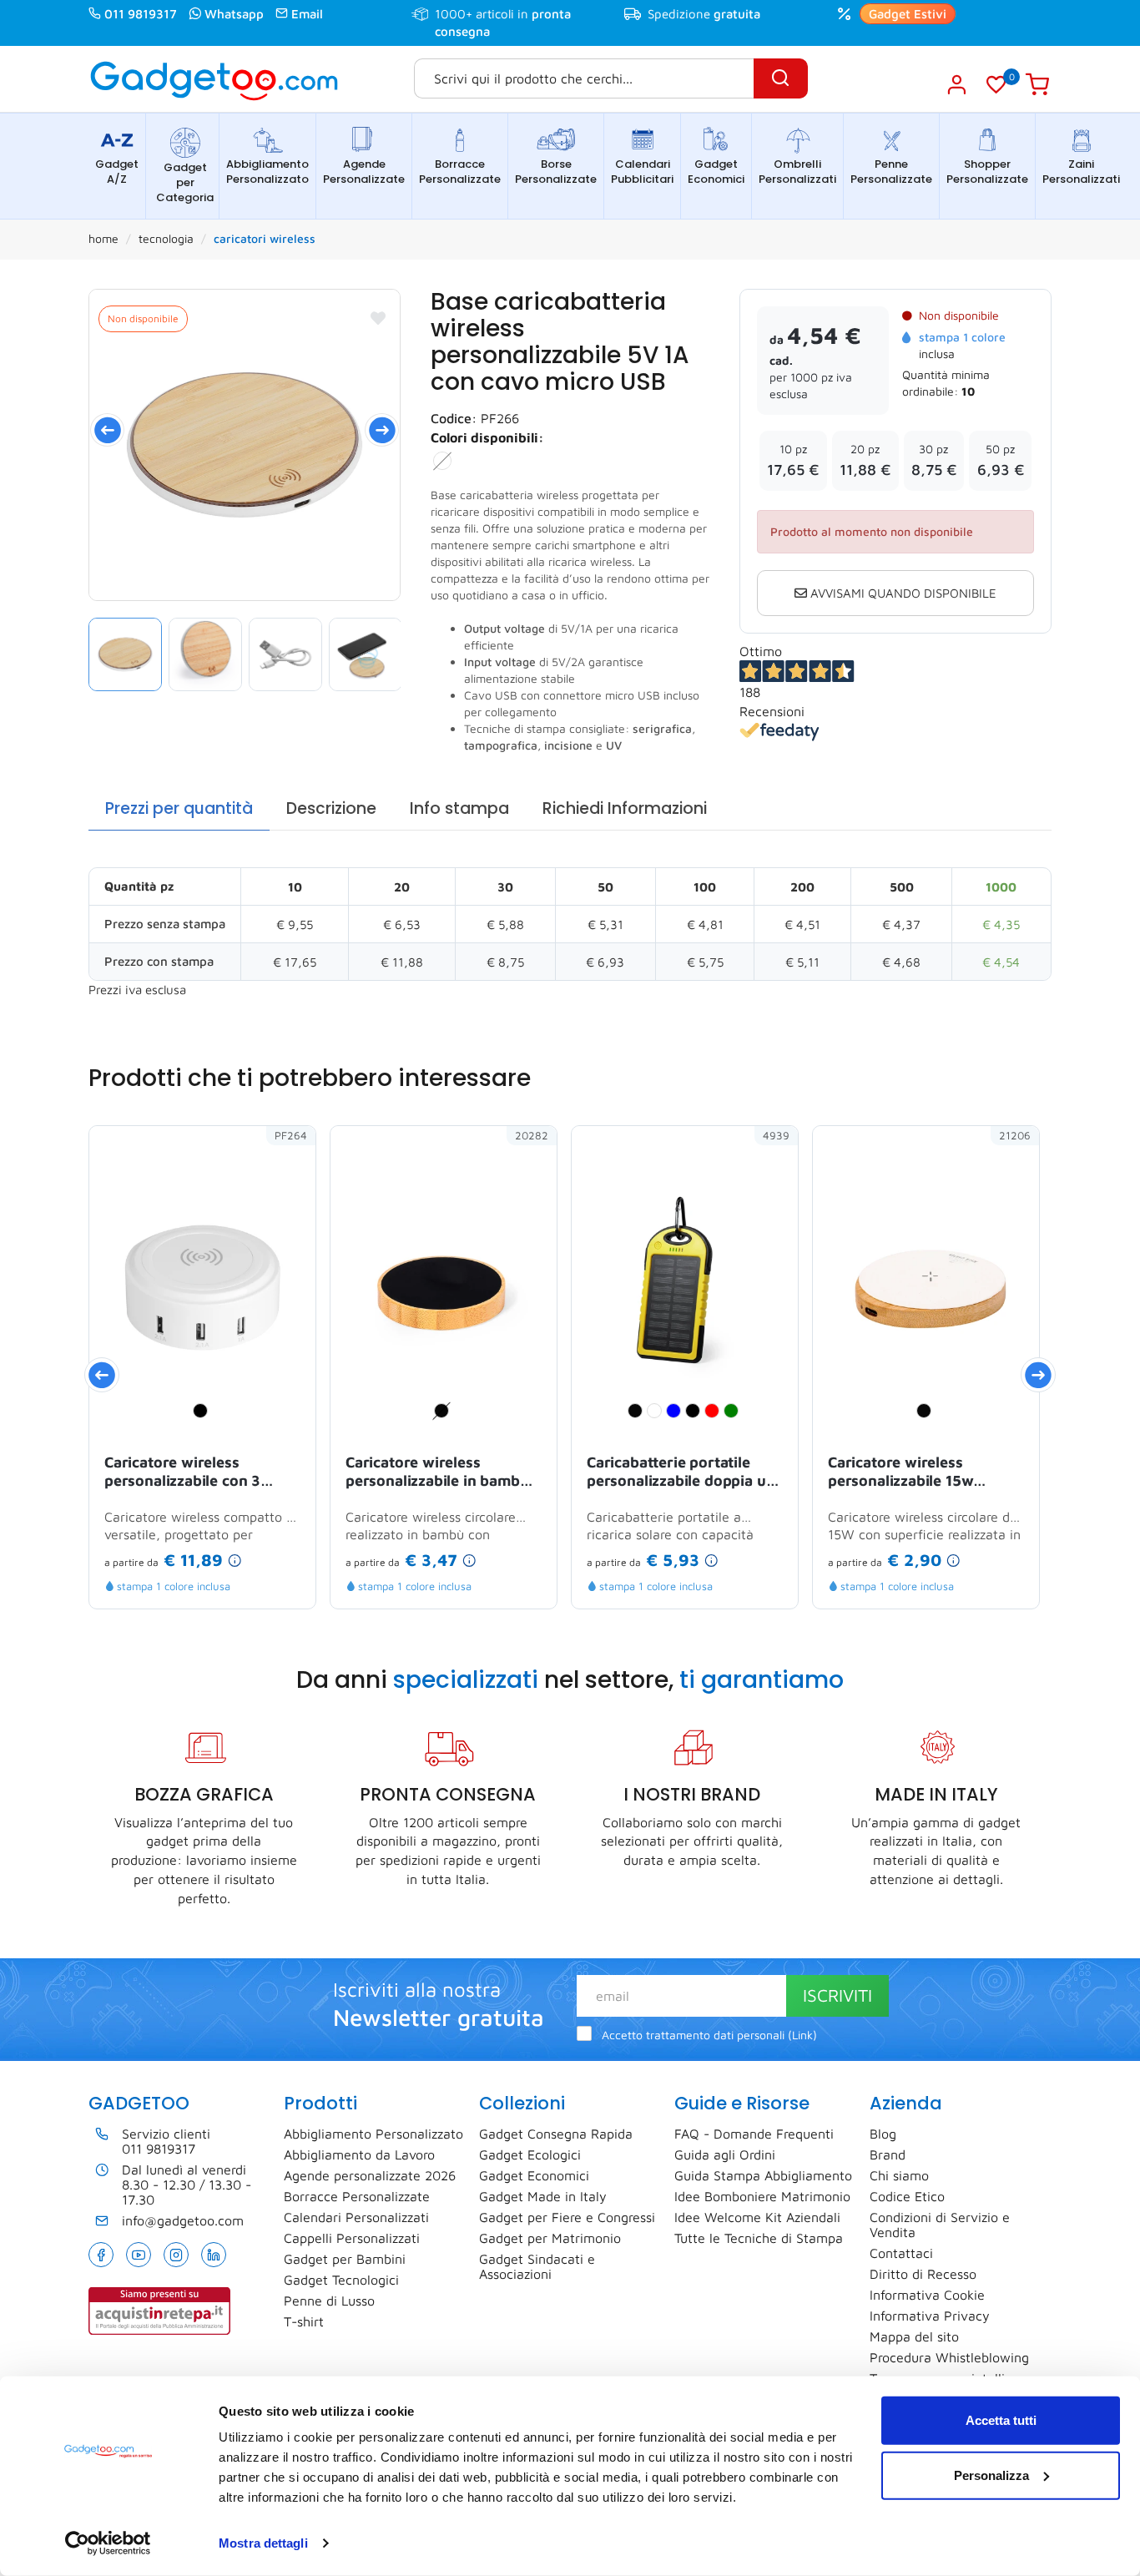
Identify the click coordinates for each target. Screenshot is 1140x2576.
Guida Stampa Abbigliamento (763, 2175)
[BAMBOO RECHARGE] (245, 445)
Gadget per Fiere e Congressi (567, 2217)
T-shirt (304, 2321)
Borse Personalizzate (556, 172)
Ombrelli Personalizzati (797, 172)
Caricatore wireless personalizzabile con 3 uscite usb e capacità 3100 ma (197, 1472)
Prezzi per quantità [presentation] (179, 808)
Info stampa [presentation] (459, 808)
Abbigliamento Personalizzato (267, 172)
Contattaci (901, 2253)
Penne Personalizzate (891, 172)
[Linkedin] (214, 2255)
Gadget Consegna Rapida (556, 2134)
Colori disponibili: (487, 437)
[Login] (956, 84)
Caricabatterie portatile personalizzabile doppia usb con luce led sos (684, 1472)
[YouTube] (139, 2255)
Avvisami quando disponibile (902, 593)
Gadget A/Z (117, 172)
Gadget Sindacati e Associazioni (537, 2266)
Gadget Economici (716, 172)
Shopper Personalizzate (987, 172)
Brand (888, 2154)
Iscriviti (837, 1995)
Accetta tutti (1001, 2420)
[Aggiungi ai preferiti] (378, 318)
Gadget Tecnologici (341, 2280)
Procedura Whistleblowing (949, 2357)
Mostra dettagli (263, 2543)
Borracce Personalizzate (460, 172)
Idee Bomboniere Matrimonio (762, 2196)
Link (802, 2035)
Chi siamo (899, 2175)
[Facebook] (101, 2255)
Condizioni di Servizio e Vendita (940, 2225)
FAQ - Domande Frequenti (754, 2134)
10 (968, 391)
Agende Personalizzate (364, 172)
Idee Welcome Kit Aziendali (757, 2217)
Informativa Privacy (930, 2316)
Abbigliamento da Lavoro (359, 2154)
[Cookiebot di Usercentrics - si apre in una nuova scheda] (108, 2543)
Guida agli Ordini (725, 2154)
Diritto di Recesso (923, 2274)
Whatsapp (234, 14)
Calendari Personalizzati (356, 2217)
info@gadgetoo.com (183, 2220)
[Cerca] (781, 78)
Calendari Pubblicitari (642, 172)
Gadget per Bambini (345, 2259)
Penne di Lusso (329, 2301)
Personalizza (991, 2475)
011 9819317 (141, 14)
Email (307, 14)
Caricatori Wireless (265, 238)
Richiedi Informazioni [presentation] (625, 808)
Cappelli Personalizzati (352, 2238)
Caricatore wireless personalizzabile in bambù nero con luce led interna (437, 1472)
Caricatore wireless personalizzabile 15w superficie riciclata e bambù (925, 1472)
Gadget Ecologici (530, 2154)
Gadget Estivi (908, 14)
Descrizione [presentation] (331, 808)
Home (103, 238)
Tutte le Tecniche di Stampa (759, 2238)
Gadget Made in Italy (543, 2196)
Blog (883, 2134)
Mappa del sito (914, 2336)
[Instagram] (176, 2255)
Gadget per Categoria (185, 182)
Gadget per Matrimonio (550, 2238)
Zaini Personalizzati (1081, 172)
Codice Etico (907, 2196)
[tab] (179, 809)
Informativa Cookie (927, 2295)
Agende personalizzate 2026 (370, 2175)
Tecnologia (166, 238)
